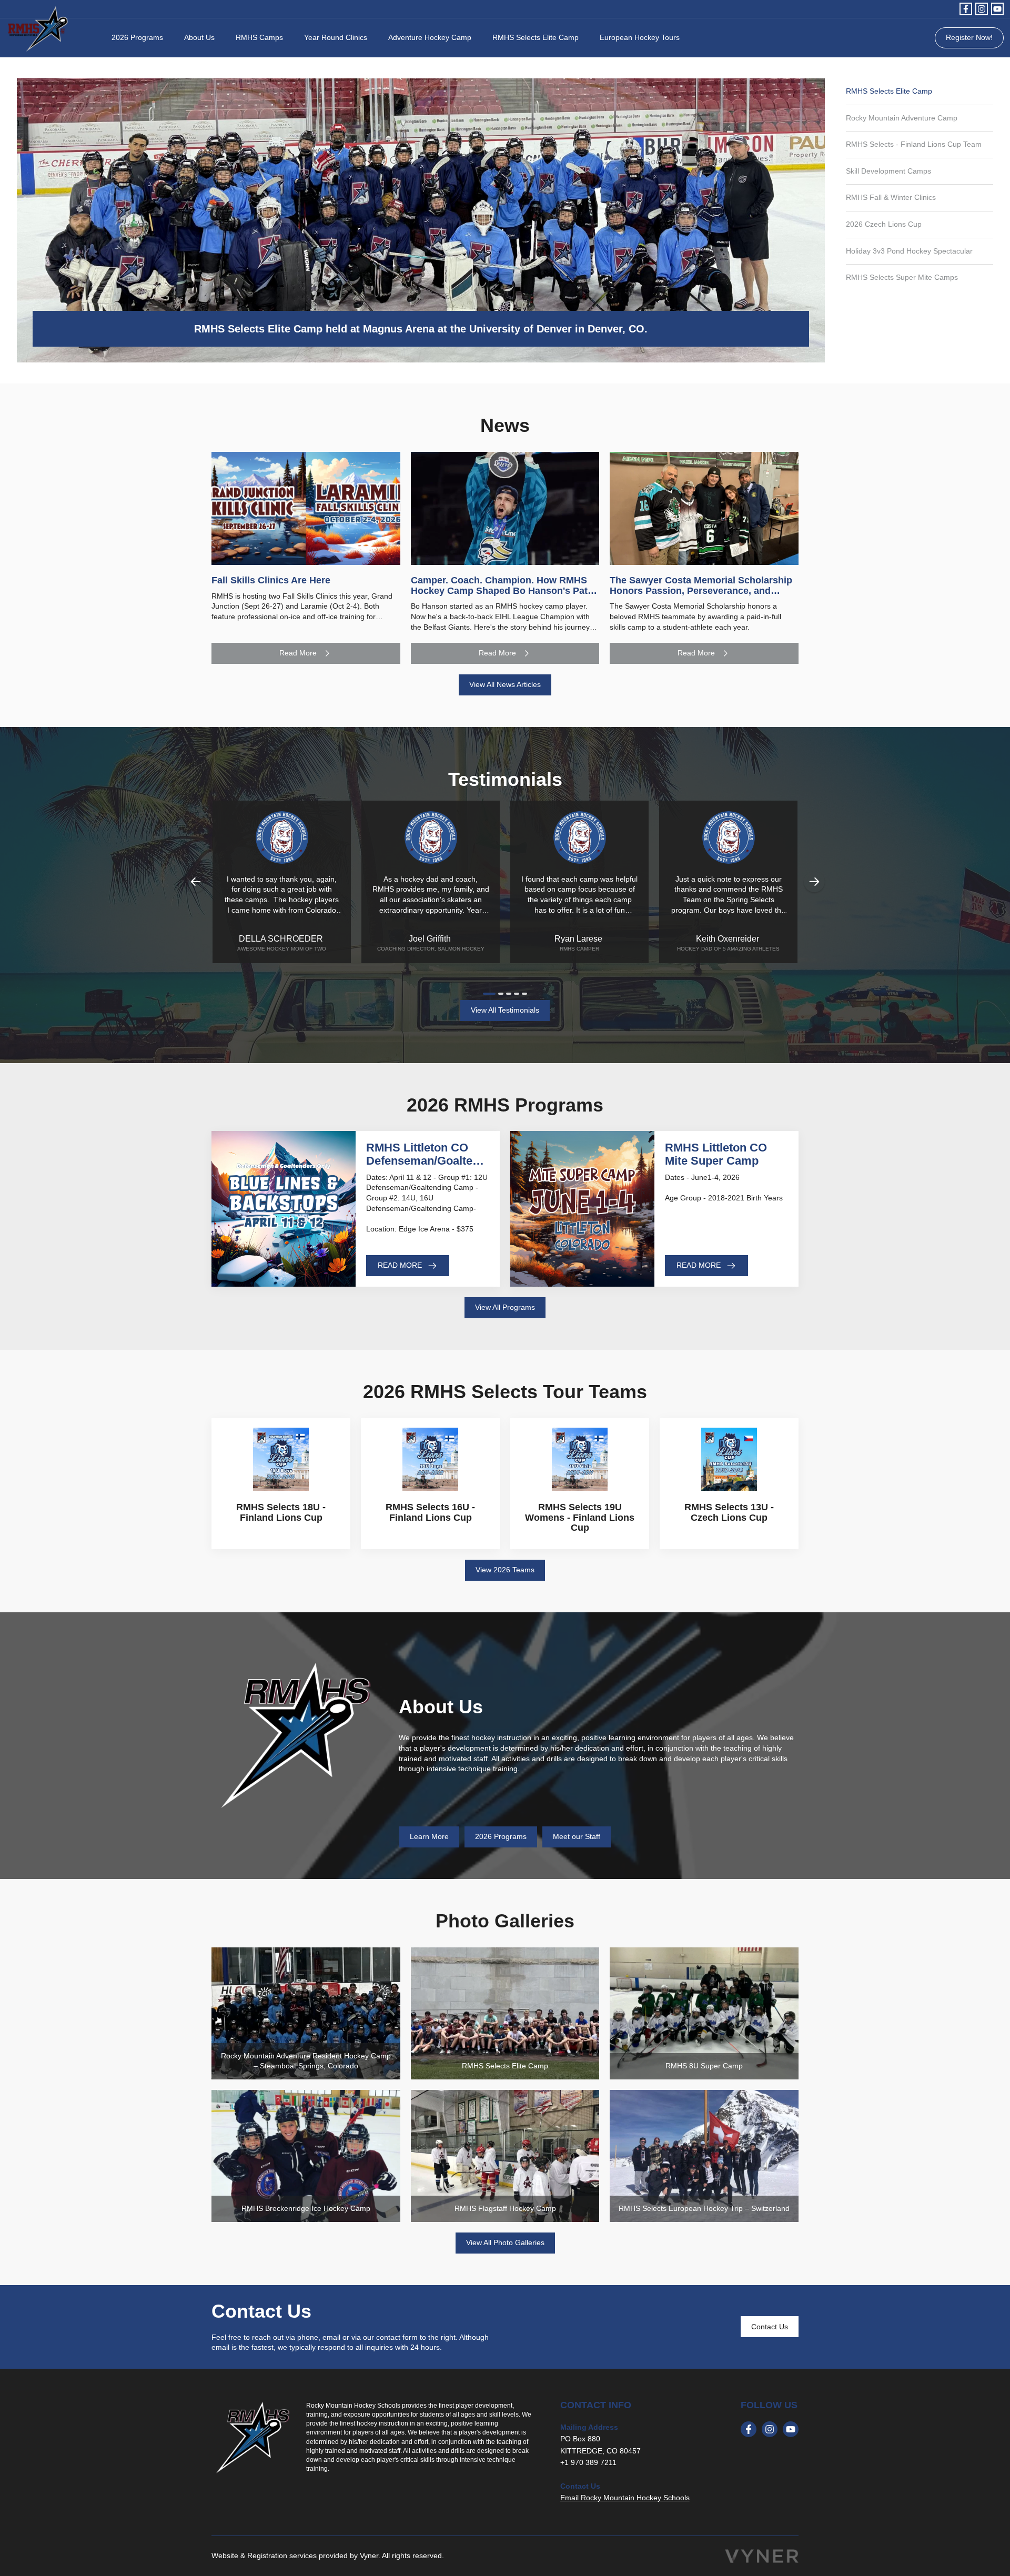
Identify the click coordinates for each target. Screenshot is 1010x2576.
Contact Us (770, 2327)
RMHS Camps (259, 37)
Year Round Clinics (336, 37)
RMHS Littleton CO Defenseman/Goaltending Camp (428, 1160)
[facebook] (966, 9)
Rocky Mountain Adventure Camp (902, 118)
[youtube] (997, 9)
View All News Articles (505, 684)
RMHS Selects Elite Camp (536, 37)
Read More (298, 653)
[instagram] (982, 9)
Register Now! (969, 37)
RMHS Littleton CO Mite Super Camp (716, 1154)
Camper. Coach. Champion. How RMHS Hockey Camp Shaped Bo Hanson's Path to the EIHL (502, 591)
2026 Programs (137, 37)
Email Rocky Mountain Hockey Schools (625, 2498)
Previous (196, 882)
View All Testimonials (505, 1010)
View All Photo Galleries (505, 2242)
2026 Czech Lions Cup (884, 224)
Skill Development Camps (888, 171)
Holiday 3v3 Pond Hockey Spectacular (909, 251)
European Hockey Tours (640, 37)
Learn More (429, 1836)
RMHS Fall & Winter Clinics (891, 197)
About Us (199, 37)
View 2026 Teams (505, 1570)
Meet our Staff (577, 1836)
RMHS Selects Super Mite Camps (902, 277)
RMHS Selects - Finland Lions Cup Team (914, 144)
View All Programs (505, 1307)
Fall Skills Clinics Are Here (271, 580)
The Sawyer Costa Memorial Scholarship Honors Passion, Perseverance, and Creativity (701, 591)
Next (814, 882)
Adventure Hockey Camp (430, 37)
